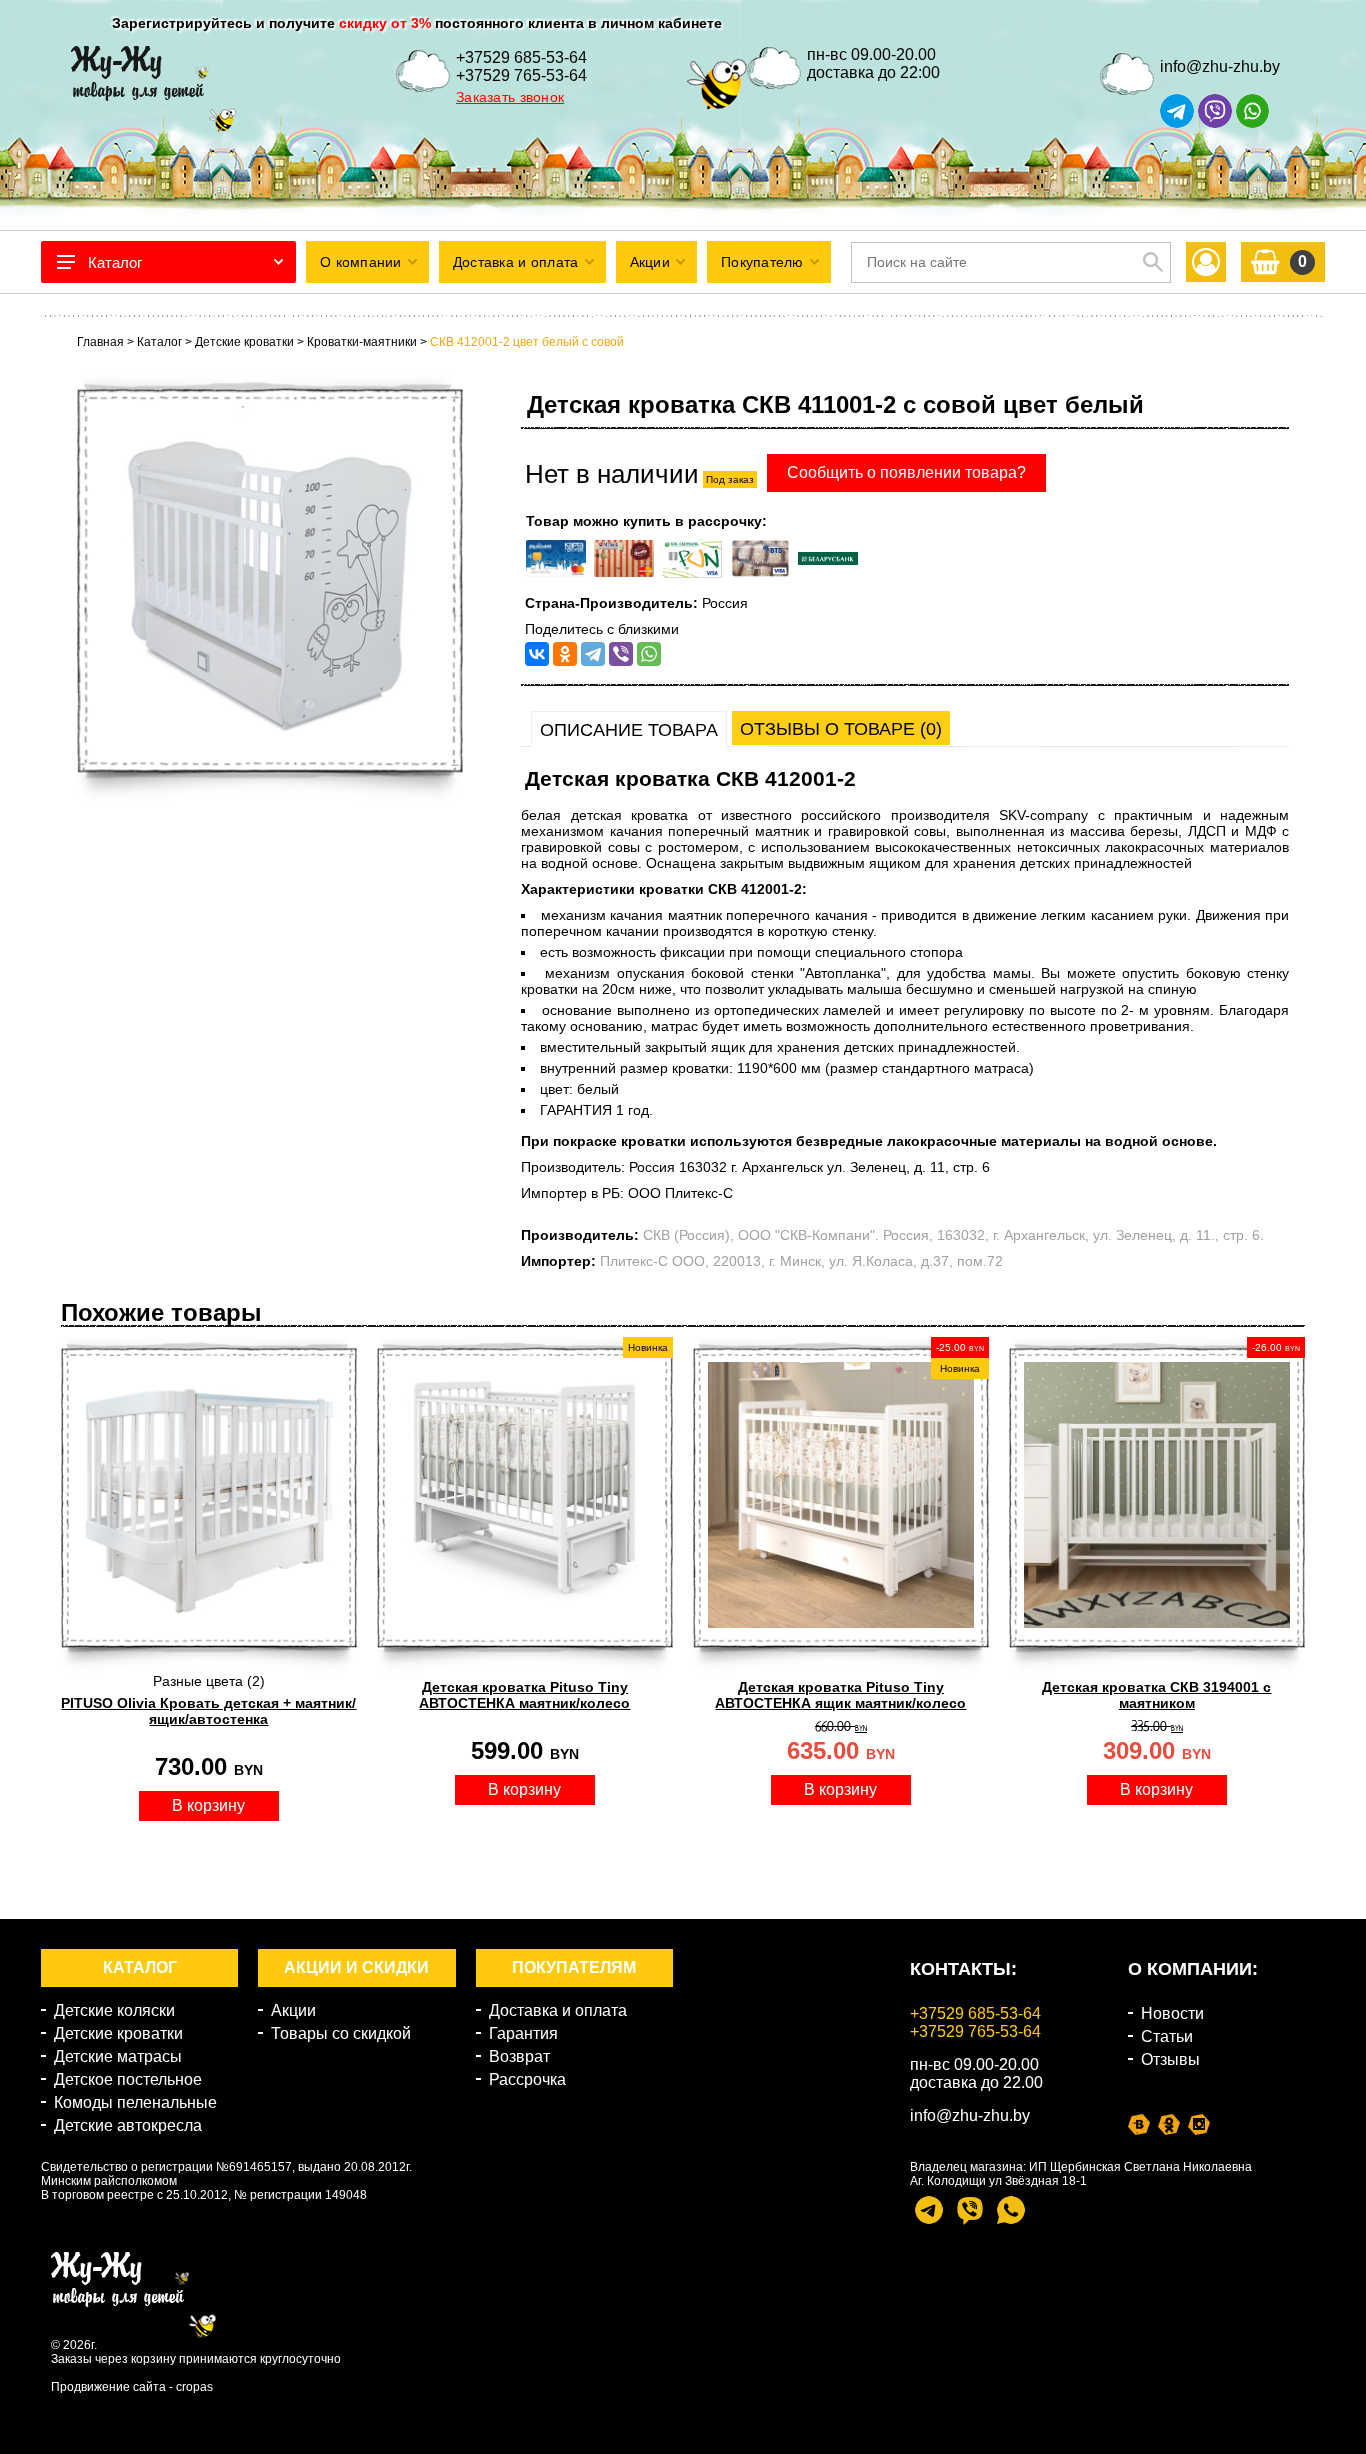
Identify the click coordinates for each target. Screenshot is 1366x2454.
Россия (725, 603)
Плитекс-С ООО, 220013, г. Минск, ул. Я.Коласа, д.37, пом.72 (801, 1261)
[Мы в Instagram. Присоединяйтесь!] (1199, 2124)
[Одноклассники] (565, 654)
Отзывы (1170, 2059)
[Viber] (621, 654)
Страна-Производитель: (611, 603)
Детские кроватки (118, 2033)
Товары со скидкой (341, 2033)
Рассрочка (527, 2079)
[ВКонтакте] (537, 654)
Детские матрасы (118, 2056)
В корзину (208, 1805)
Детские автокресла (128, 2125)
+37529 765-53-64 (521, 75)
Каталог (115, 262)
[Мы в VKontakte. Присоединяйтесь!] (1139, 2124)
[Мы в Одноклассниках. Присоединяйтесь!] (1169, 2124)
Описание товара (629, 730)
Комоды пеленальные (135, 2102)
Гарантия (523, 2033)
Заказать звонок (510, 97)
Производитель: (580, 1235)
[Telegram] (593, 654)
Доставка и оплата (558, 2010)
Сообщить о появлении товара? (906, 472)
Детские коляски (114, 2010)
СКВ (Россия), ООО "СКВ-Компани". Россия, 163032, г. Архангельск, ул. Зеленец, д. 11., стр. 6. (953, 1235)
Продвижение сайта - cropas (132, 2387)
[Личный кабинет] (1206, 262)
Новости (1172, 2013)
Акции (293, 2010)
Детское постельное (128, 2079)
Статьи (1167, 2036)
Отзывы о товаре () (841, 729)
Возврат (519, 2056)
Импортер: (558, 1261)
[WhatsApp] (649, 654)
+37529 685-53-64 (521, 57)
